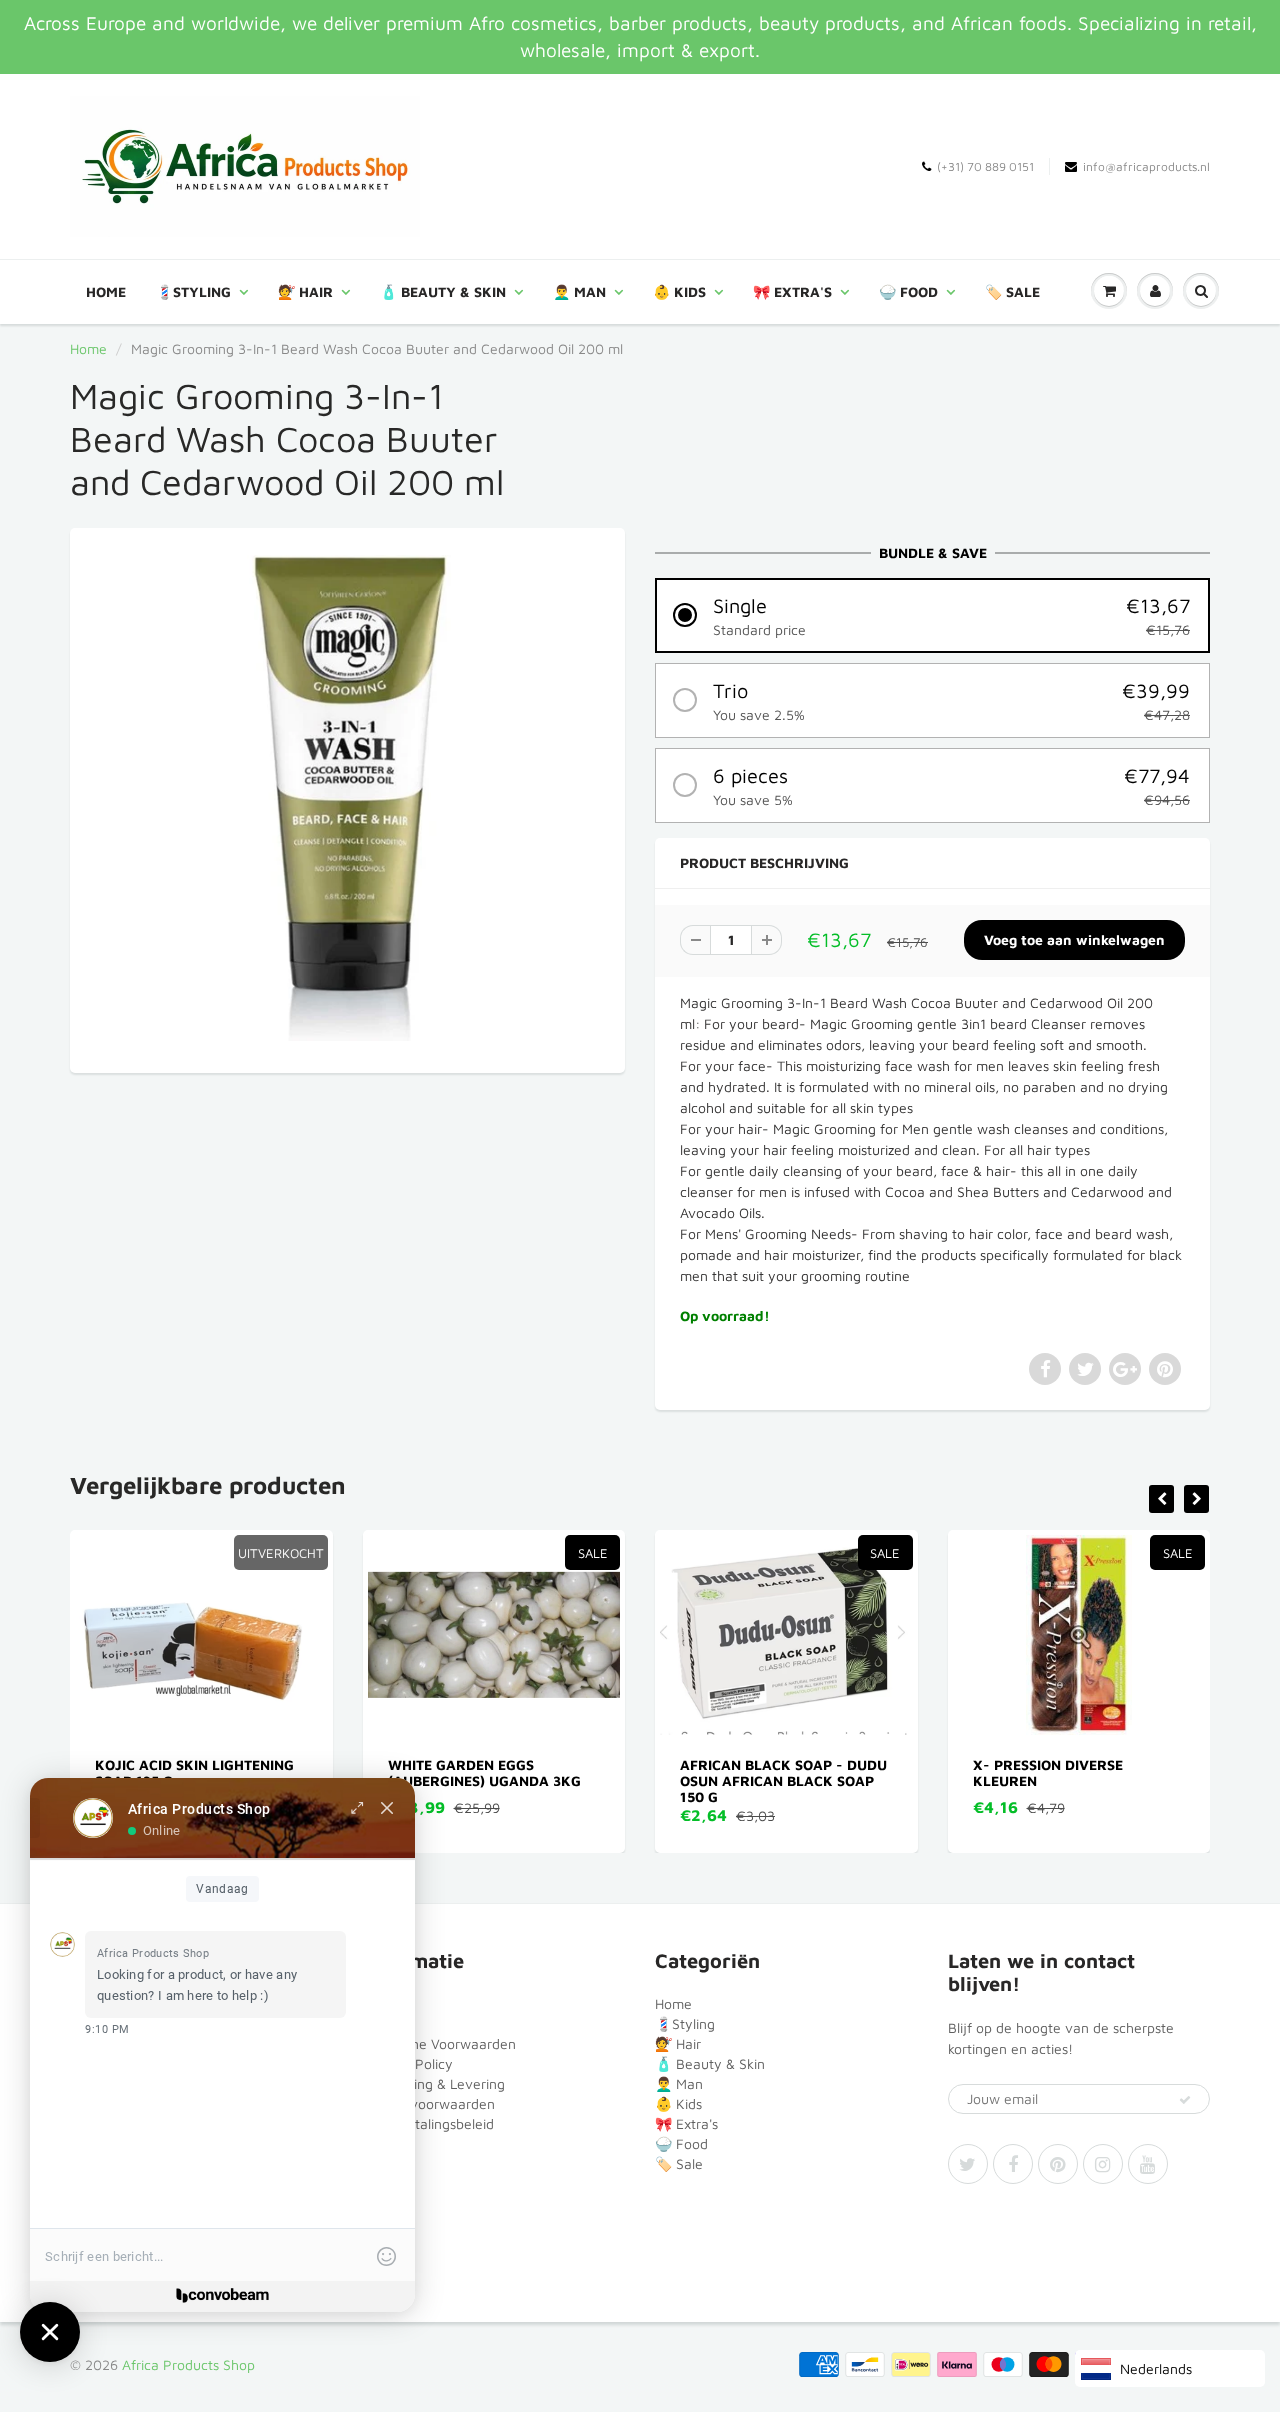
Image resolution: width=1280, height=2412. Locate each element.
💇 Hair (305, 291)
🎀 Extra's (792, 291)
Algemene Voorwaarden (439, 2043)
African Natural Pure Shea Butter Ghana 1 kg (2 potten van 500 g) (1088, 1780)
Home (106, 291)
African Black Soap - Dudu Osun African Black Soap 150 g (501, 1780)
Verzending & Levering (434, 2083)
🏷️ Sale (1012, 291)
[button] (932, 615)
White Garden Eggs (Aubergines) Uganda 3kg (201, 1772)
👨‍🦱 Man (579, 291)
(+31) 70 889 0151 (985, 166)
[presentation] (1161, 1499)
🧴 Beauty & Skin (443, 291)
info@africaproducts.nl (1146, 166)
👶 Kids (679, 291)
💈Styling (193, 291)
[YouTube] (1148, 2164)
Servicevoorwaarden (429, 2103)
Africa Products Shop (188, 2364)
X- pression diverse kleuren (765, 1772)
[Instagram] (1103, 2164)
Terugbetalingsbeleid (428, 2123)
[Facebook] (1013, 2164)
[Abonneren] (1185, 2100)
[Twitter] (968, 2164)
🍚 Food (908, 291)
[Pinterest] (1058, 2164)
